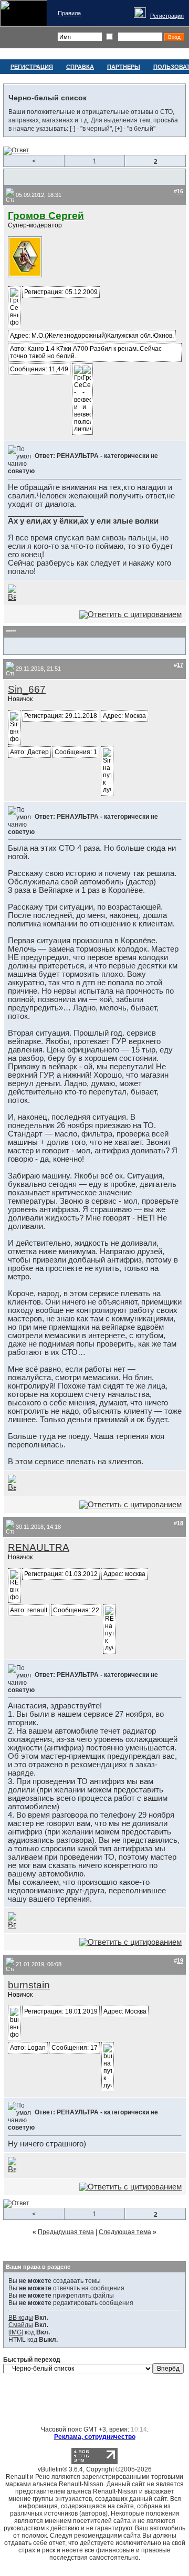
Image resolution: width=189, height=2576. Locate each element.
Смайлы (21, 2325)
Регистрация (167, 16)
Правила (69, 13)
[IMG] (16, 2332)
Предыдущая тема (66, 2232)
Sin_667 (27, 689)
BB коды (21, 2318)
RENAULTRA (39, 1547)
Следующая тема (125, 2232)
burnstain (29, 1985)
